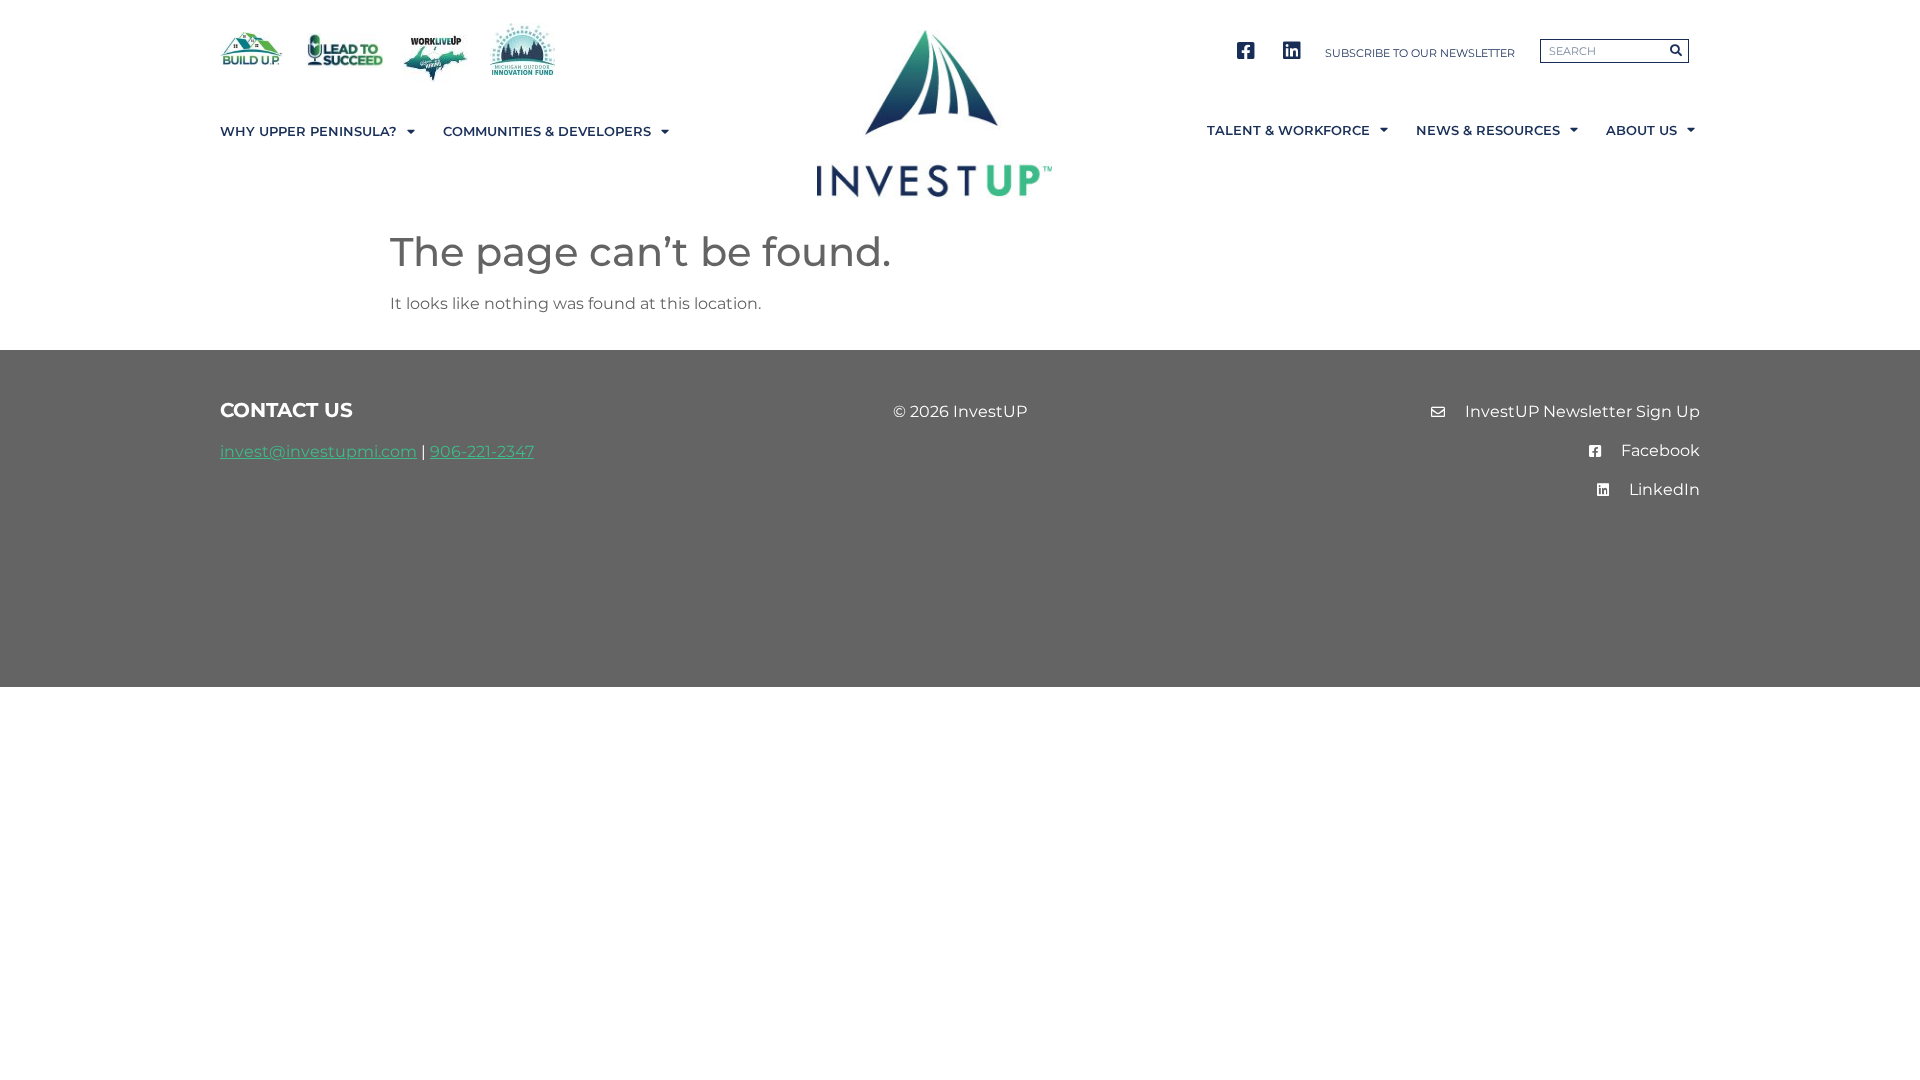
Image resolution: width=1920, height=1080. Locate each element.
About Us (1641, 130)
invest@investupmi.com (318, 451)
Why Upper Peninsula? (308, 131)
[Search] (1676, 51)
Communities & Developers (547, 131)
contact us (286, 410)
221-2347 (500, 451)
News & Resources (1488, 130)
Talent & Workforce (1288, 130)
